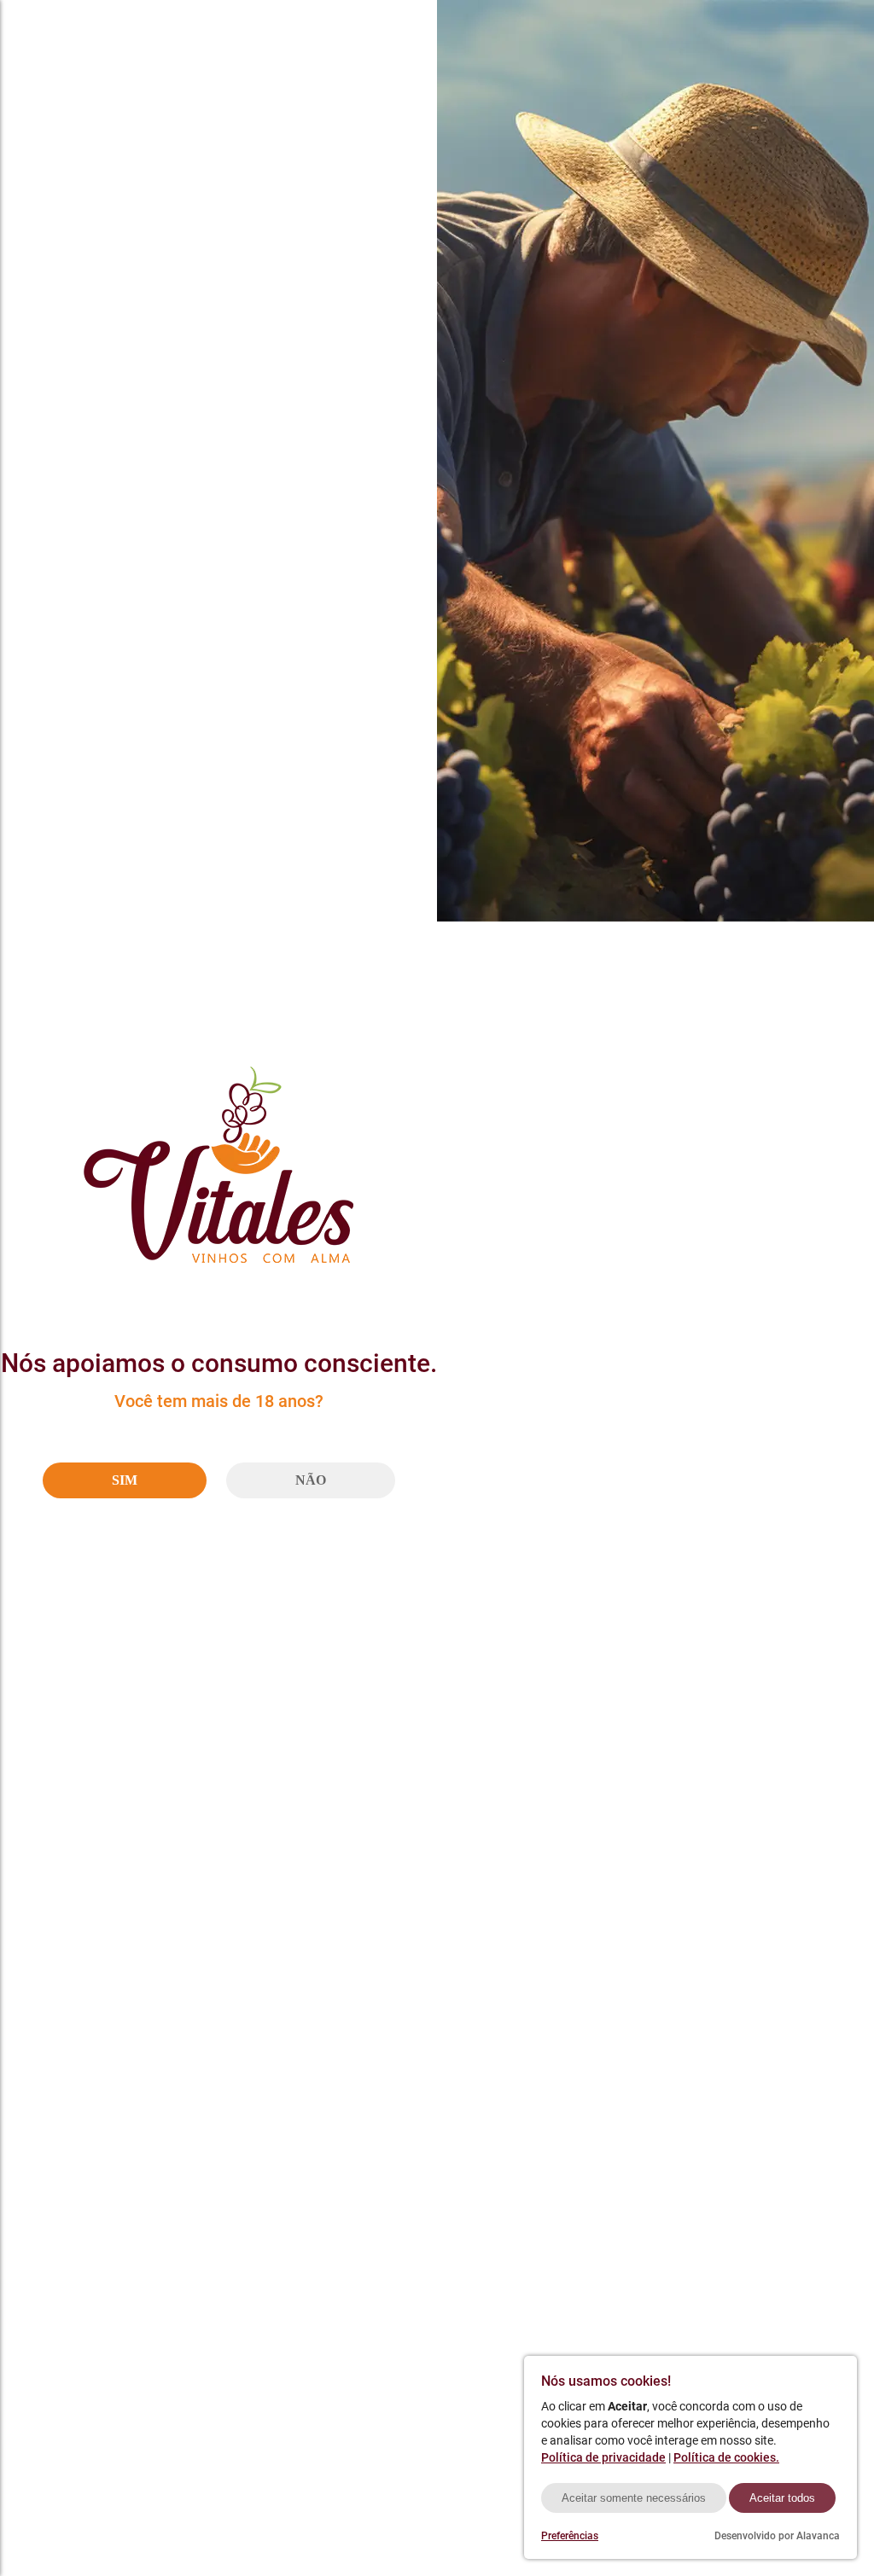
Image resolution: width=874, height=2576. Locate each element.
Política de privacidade (603, 2457)
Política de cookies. (726, 2457)
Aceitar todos (782, 2498)
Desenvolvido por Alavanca (777, 2536)
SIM (125, 1480)
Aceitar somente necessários (634, 2498)
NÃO (311, 1480)
